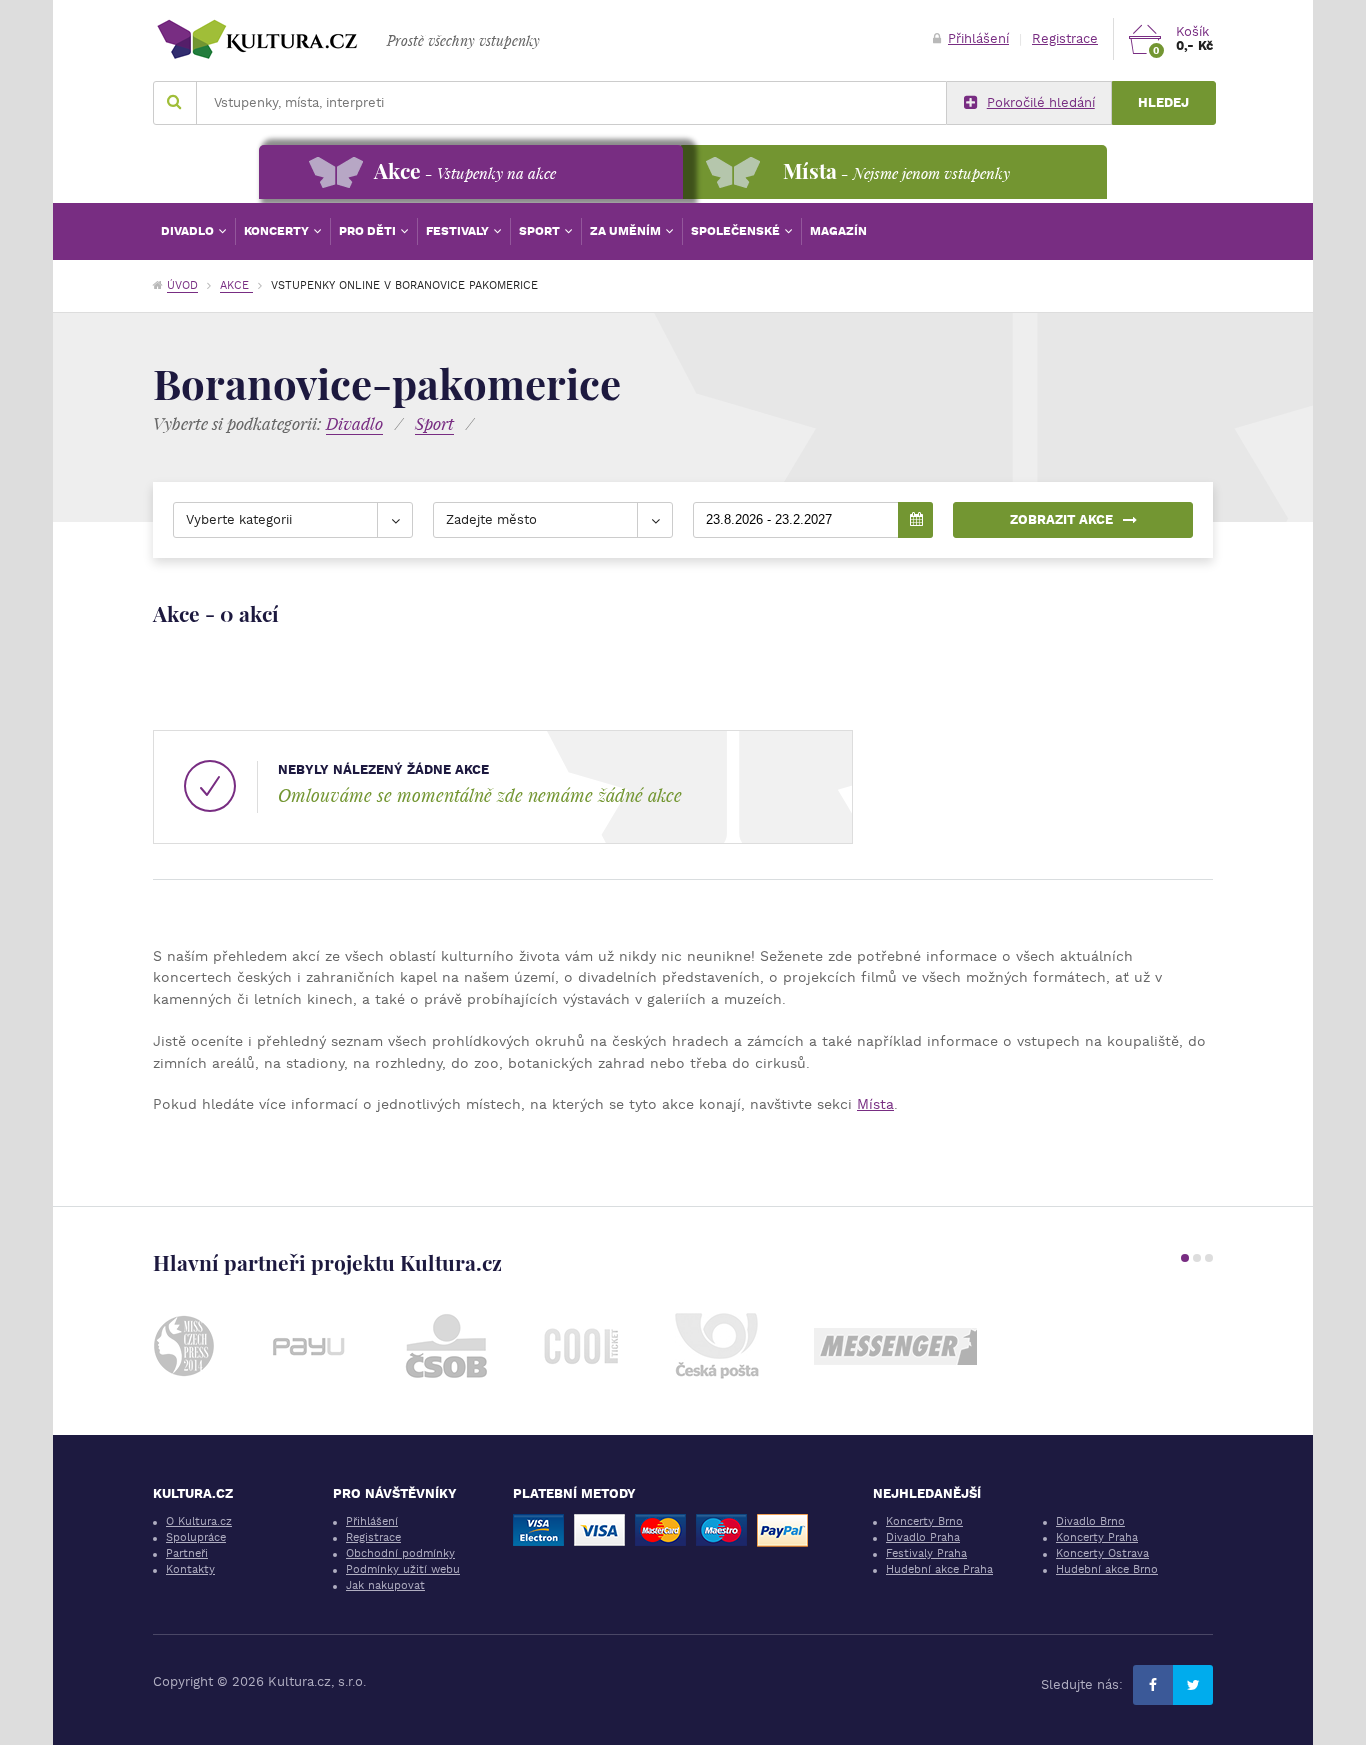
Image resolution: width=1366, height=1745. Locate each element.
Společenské (737, 231)
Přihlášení (978, 38)
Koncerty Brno (924, 1521)
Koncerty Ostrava (1102, 1553)
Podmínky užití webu (403, 1569)
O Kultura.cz (199, 1521)
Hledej (1163, 102)
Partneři (187, 1553)
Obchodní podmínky (400, 1553)
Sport (541, 231)
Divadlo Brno (1090, 1521)
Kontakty (190, 1569)
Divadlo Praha (923, 1537)
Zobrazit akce (1061, 519)
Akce (236, 285)
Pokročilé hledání (1041, 102)
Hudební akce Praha (939, 1569)
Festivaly (459, 231)
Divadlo (189, 231)
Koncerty (278, 231)
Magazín (838, 231)
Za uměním (627, 231)
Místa (875, 1104)
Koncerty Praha (1097, 1537)
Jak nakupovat (385, 1585)
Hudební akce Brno (1107, 1569)
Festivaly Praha (926, 1553)
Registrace (1065, 38)
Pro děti (369, 231)
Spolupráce (196, 1537)
